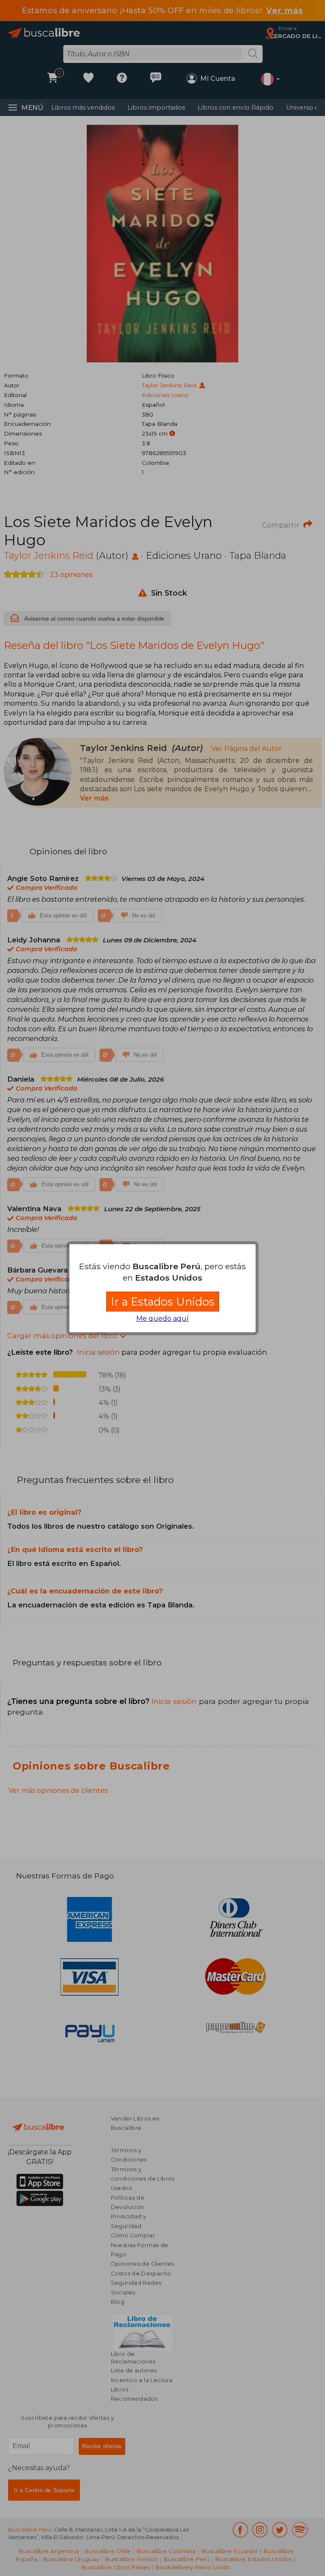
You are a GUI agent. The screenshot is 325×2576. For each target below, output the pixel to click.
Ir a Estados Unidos (163, 1302)
